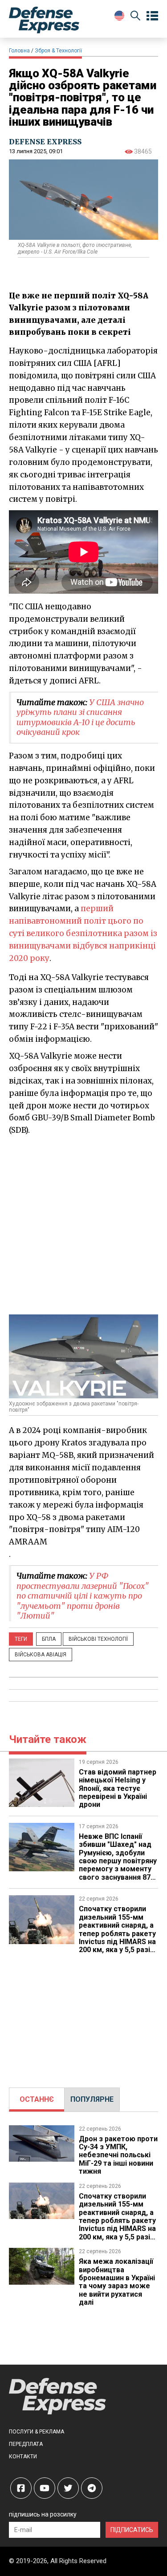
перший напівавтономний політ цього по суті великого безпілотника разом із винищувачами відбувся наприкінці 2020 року (83, 933)
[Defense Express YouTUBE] (45, 2488)
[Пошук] (135, 17)
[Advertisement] (83, 1224)
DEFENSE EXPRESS (45, 142)
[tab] (37, 2100)
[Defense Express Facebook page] (21, 2488)
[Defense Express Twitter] (68, 2488)
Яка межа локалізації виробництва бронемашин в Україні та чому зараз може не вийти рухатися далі (117, 2282)
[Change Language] (119, 16)
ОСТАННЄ (37, 2099)
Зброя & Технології (58, 51)
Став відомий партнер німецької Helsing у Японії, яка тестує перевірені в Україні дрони (118, 1788)
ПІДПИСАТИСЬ (132, 2530)
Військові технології (98, 1639)
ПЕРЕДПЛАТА (26, 2444)
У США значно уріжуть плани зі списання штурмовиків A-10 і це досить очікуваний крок (80, 717)
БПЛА (49, 1639)
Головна (19, 51)
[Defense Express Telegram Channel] (92, 2488)
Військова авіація (41, 1655)
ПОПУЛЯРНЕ (92, 2099)
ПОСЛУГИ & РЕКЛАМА (37, 2432)
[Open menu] (152, 16)
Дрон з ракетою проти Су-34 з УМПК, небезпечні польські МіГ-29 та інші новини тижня (118, 2155)
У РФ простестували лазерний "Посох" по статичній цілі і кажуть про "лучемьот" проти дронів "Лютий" (83, 1596)
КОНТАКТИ (23, 2457)
